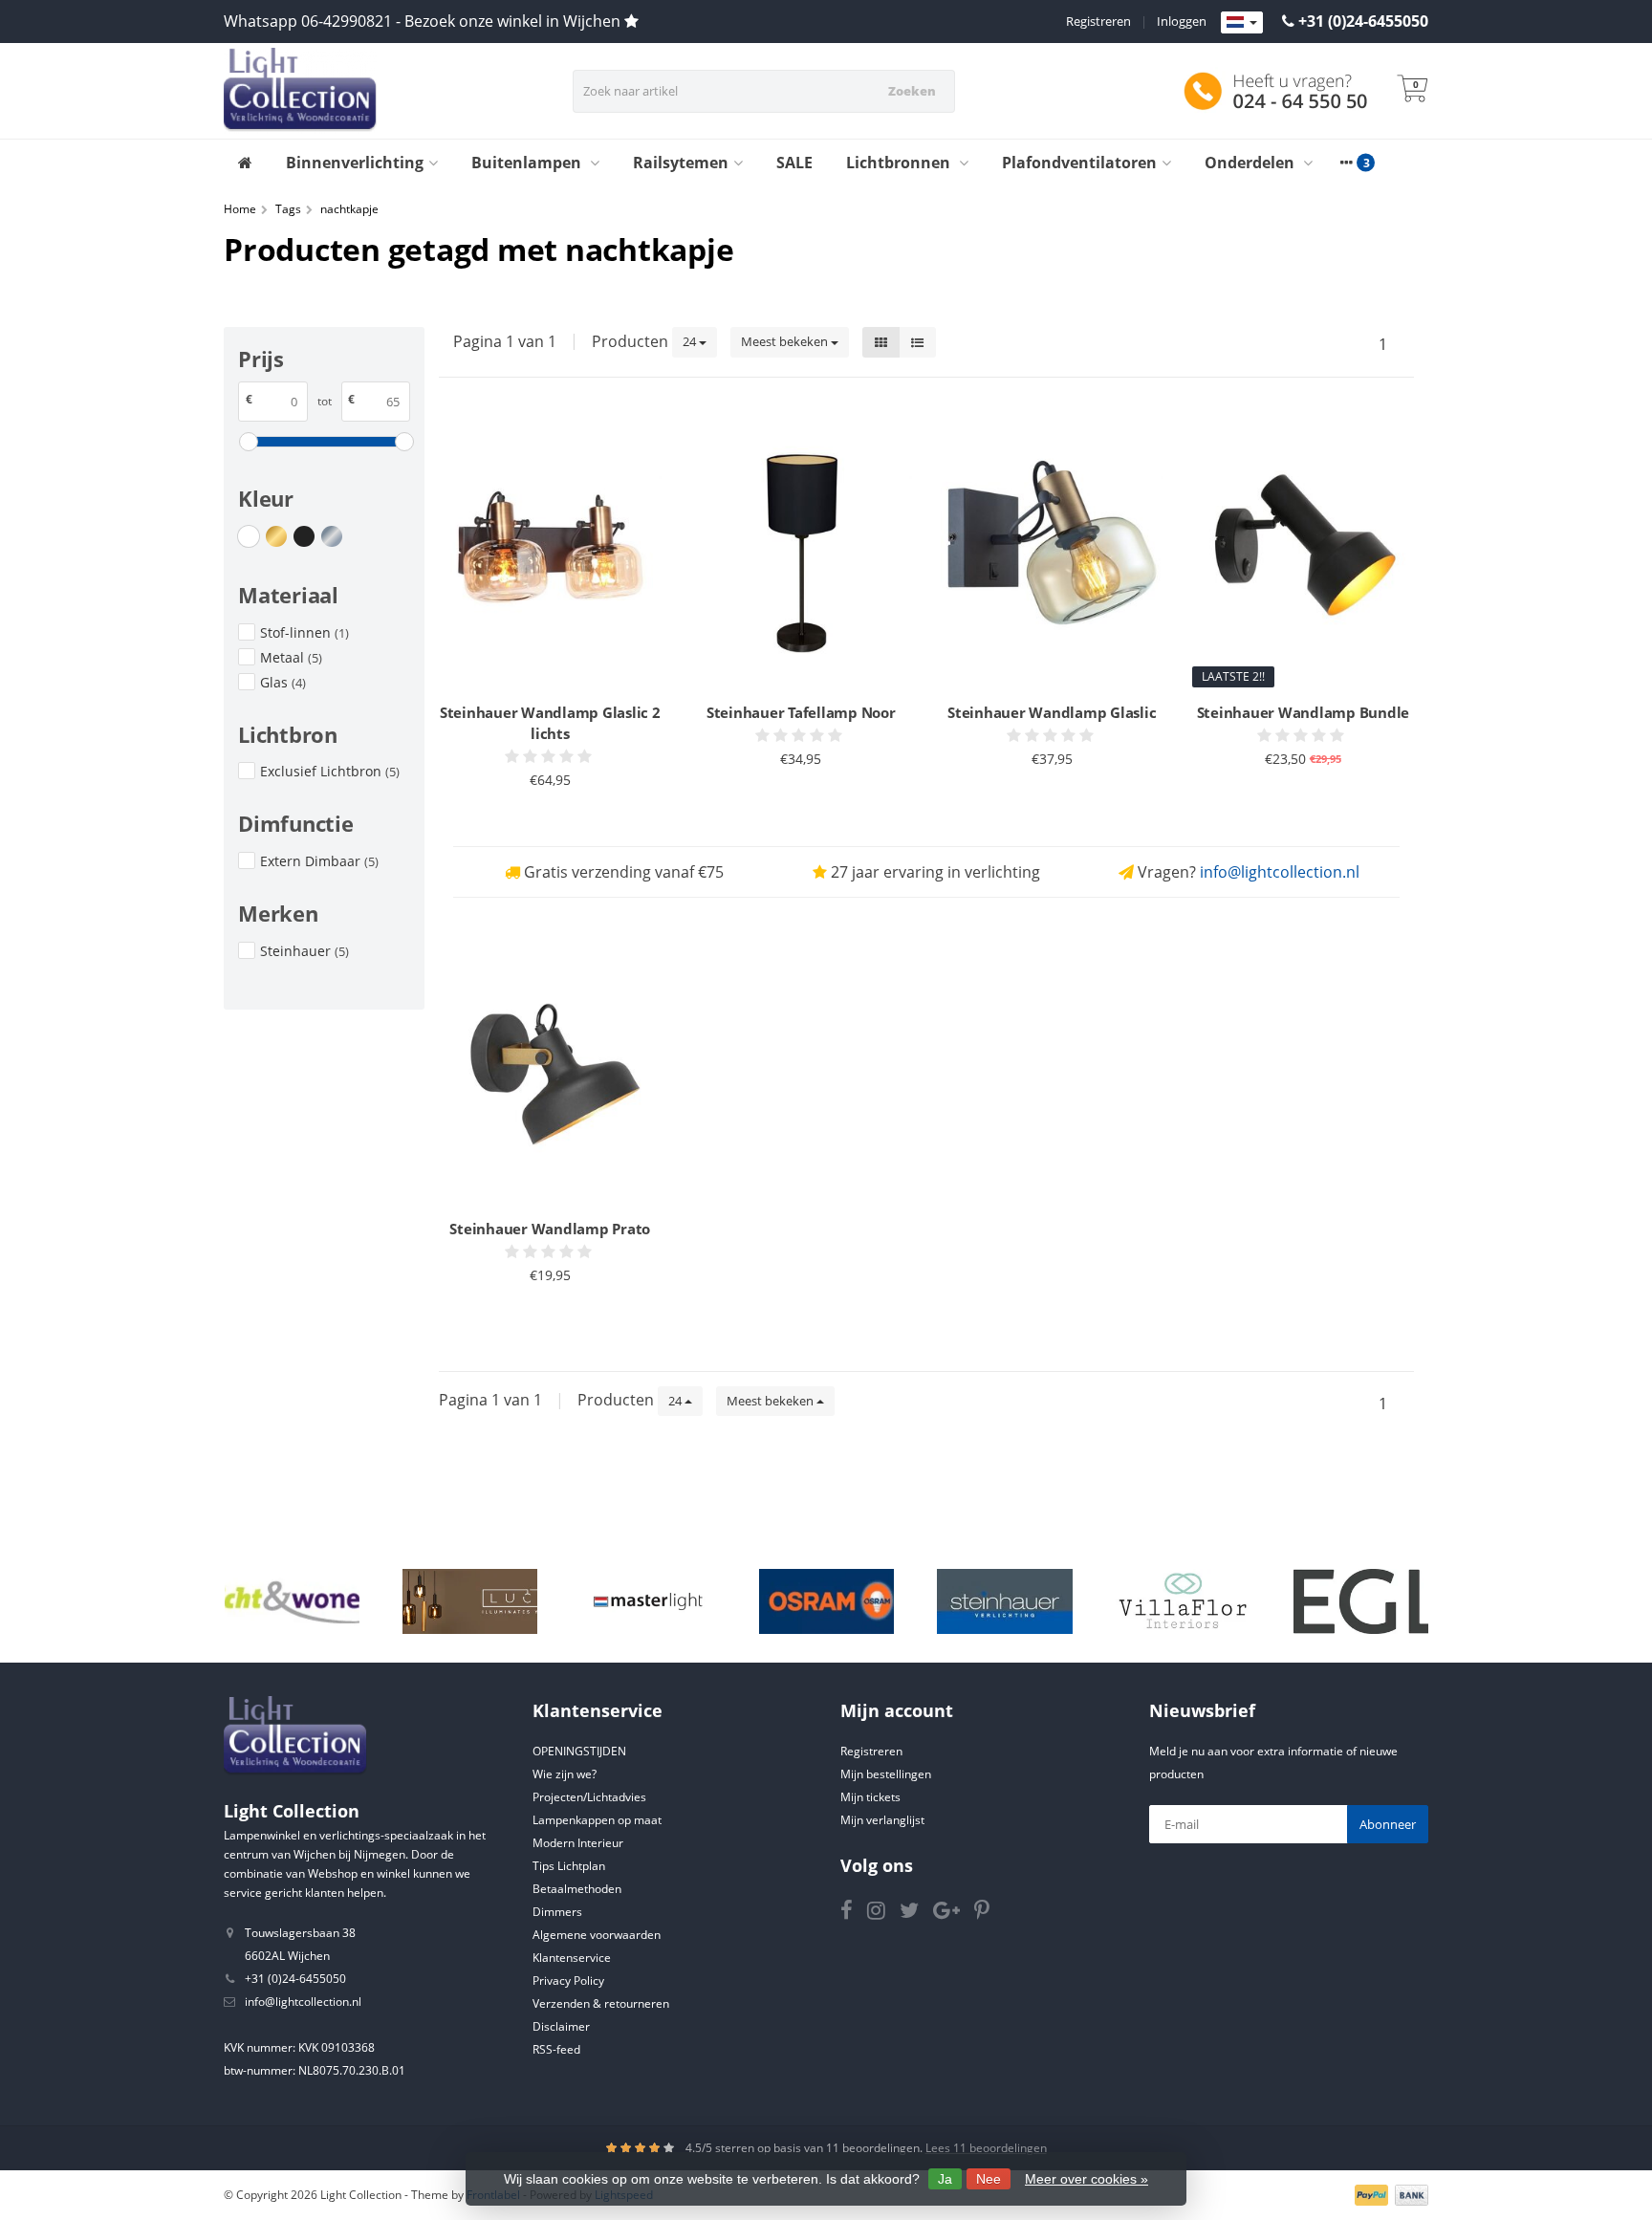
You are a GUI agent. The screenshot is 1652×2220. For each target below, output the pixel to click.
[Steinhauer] (1004, 1601)
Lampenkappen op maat (597, 1820)
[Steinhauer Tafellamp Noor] (802, 552)
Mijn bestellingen (886, 1774)
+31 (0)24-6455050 (1363, 21)
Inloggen (1182, 21)
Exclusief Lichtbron (330, 771)
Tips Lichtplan (569, 1866)
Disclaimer (561, 2026)
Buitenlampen (528, 163)
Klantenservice (572, 1958)
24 (691, 341)
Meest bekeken (786, 341)
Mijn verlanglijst (882, 1820)
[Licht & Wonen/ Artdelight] (292, 1601)
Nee (989, 2179)
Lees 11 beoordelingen (986, 2148)
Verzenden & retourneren (601, 2003)
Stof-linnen (304, 632)
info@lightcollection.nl (1280, 872)
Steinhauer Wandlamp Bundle (1304, 712)
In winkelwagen (542, 816)
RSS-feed (556, 2049)
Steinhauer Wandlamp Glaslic (1052, 712)
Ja (945, 2179)
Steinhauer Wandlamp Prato (550, 1229)
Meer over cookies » (1087, 2179)
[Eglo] (1361, 1601)
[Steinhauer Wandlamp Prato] (550, 1067)
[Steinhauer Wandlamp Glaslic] (1052, 552)
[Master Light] (648, 1601)
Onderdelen (1251, 163)
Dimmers (557, 1912)
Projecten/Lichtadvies (589, 1797)
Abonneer (1388, 1824)
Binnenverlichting (355, 163)
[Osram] (826, 1601)
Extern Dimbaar (319, 861)
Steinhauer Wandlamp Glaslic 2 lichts (550, 723)
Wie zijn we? (565, 1774)
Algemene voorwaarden (597, 1935)
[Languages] (1242, 23)
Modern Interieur (578, 1843)
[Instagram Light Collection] (883, 1914)
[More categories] (1346, 163)
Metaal (291, 657)
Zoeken (912, 91)
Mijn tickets (870, 1797)
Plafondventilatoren (1079, 163)
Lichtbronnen (900, 163)
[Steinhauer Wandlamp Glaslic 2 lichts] (550, 552)
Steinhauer (304, 951)
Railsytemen (681, 163)
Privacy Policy (568, 1981)
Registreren (1098, 21)
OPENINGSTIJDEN (579, 1751)
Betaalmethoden (577, 1889)
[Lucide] (470, 1601)
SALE (794, 163)
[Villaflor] (1183, 1601)
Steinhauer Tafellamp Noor (801, 712)
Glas (283, 682)
